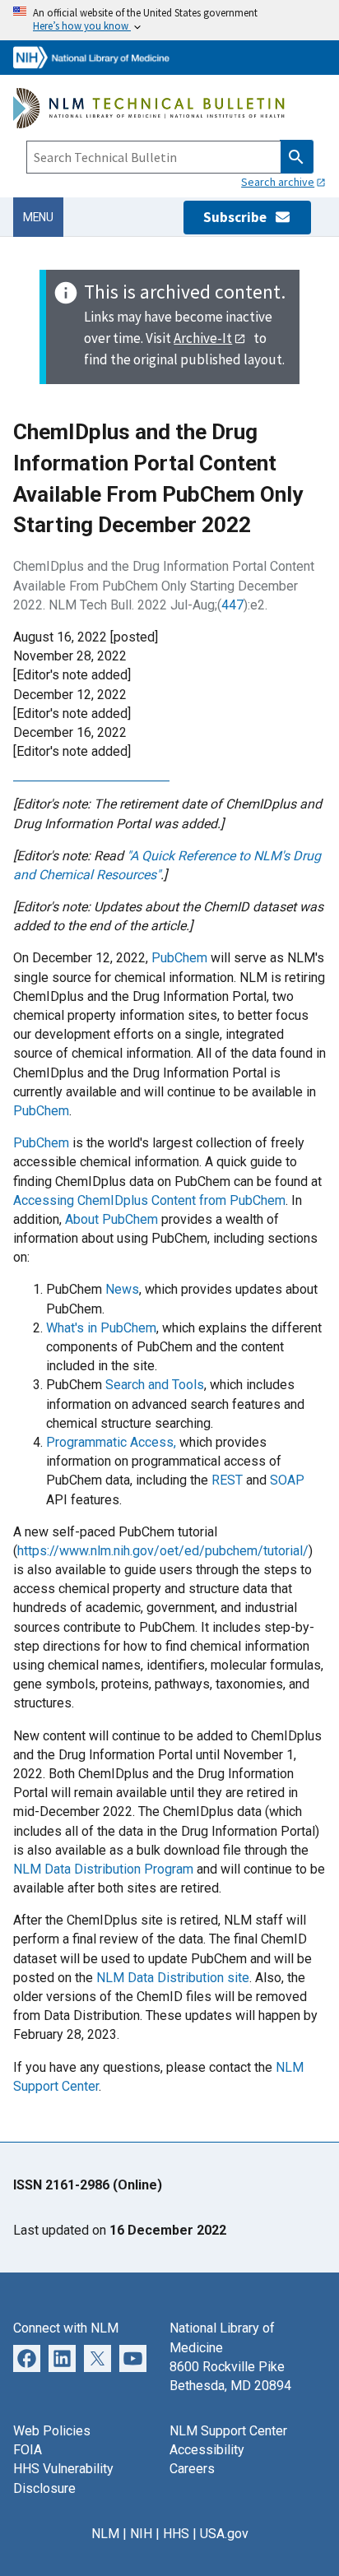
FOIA (28, 2450)
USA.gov (224, 2534)
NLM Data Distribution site (173, 1978)
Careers (192, 2469)
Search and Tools (155, 1385)
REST (227, 1480)
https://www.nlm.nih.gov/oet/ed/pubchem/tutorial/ (163, 1551)
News (122, 1289)
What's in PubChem (101, 1328)
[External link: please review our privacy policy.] (27, 2357)
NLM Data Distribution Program (103, 1869)
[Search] (297, 157)
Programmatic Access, (111, 1442)
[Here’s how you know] (169, 20)
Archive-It (203, 338)
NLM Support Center (228, 2431)
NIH (141, 2534)
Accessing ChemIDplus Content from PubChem (149, 1200)
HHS (176, 2534)
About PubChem (111, 1219)
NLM (105, 2534)
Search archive (278, 182)
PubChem (179, 958)
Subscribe (239, 217)
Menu (38, 217)
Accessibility (207, 2450)
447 (232, 605)
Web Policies (52, 2431)
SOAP (287, 1480)
